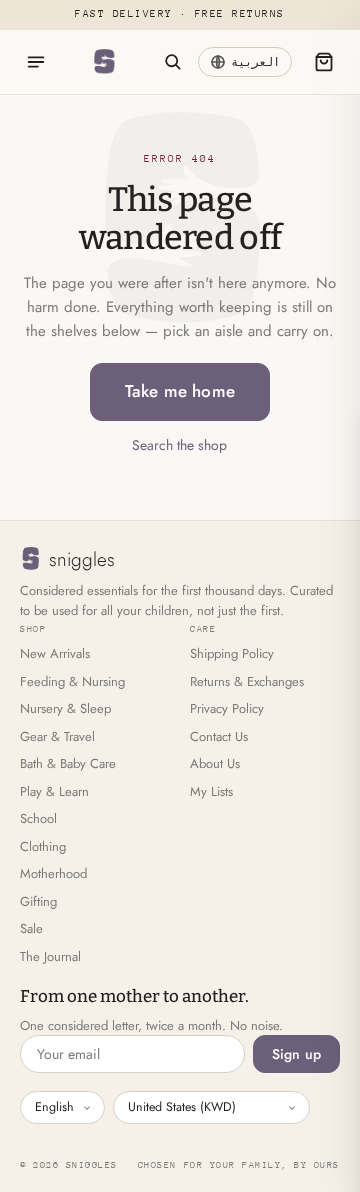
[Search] (172, 62)
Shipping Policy (232, 653)
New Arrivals (55, 653)
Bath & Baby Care (68, 763)
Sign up (296, 1054)
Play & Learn (54, 791)
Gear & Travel (57, 736)
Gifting (38, 901)
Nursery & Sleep (65, 708)
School (38, 818)
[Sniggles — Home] (104, 62)
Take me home (180, 391)
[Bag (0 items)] (324, 62)
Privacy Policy (227, 708)
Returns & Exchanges (247, 681)
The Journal (50, 956)
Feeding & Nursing (72, 681)
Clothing (43, 846)
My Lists (211, 791)
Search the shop (179, 445)
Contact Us (219, 736)
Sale (31, 928)
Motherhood (53, 873)
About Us (215, 763)
